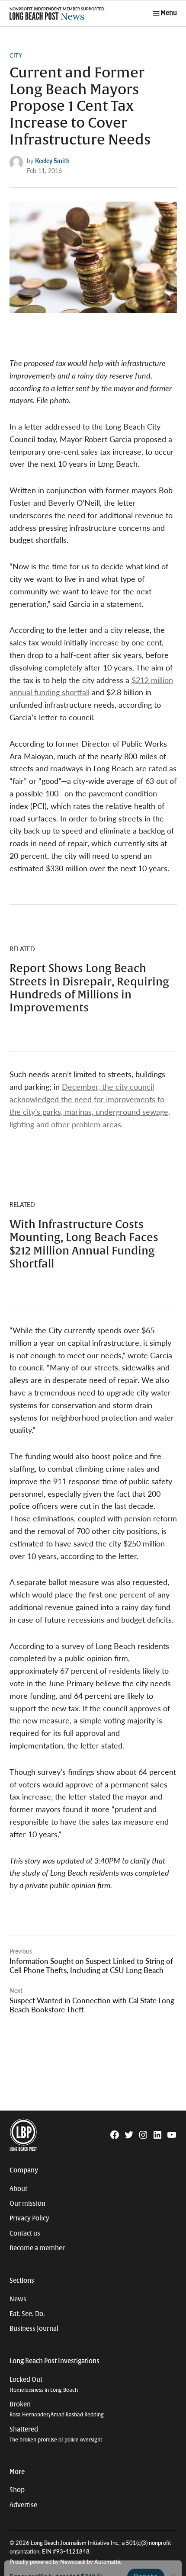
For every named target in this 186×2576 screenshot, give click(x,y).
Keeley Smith (52, 160)
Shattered (56, 2434)
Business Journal (34, 2329)
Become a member (37, 2248)
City (16, 55)
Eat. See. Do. (27, 2314)
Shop (17, 2490)
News (18, 2299)
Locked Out (44, 2385)
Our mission (27, 2204)
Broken (57, 2409)
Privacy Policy (29, 2218)
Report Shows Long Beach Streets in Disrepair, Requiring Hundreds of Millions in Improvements (89, 988)
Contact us (25, 2233)
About (18, 2189)
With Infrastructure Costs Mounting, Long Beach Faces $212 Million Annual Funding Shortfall (84, 1244)
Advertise (23, 2505)
